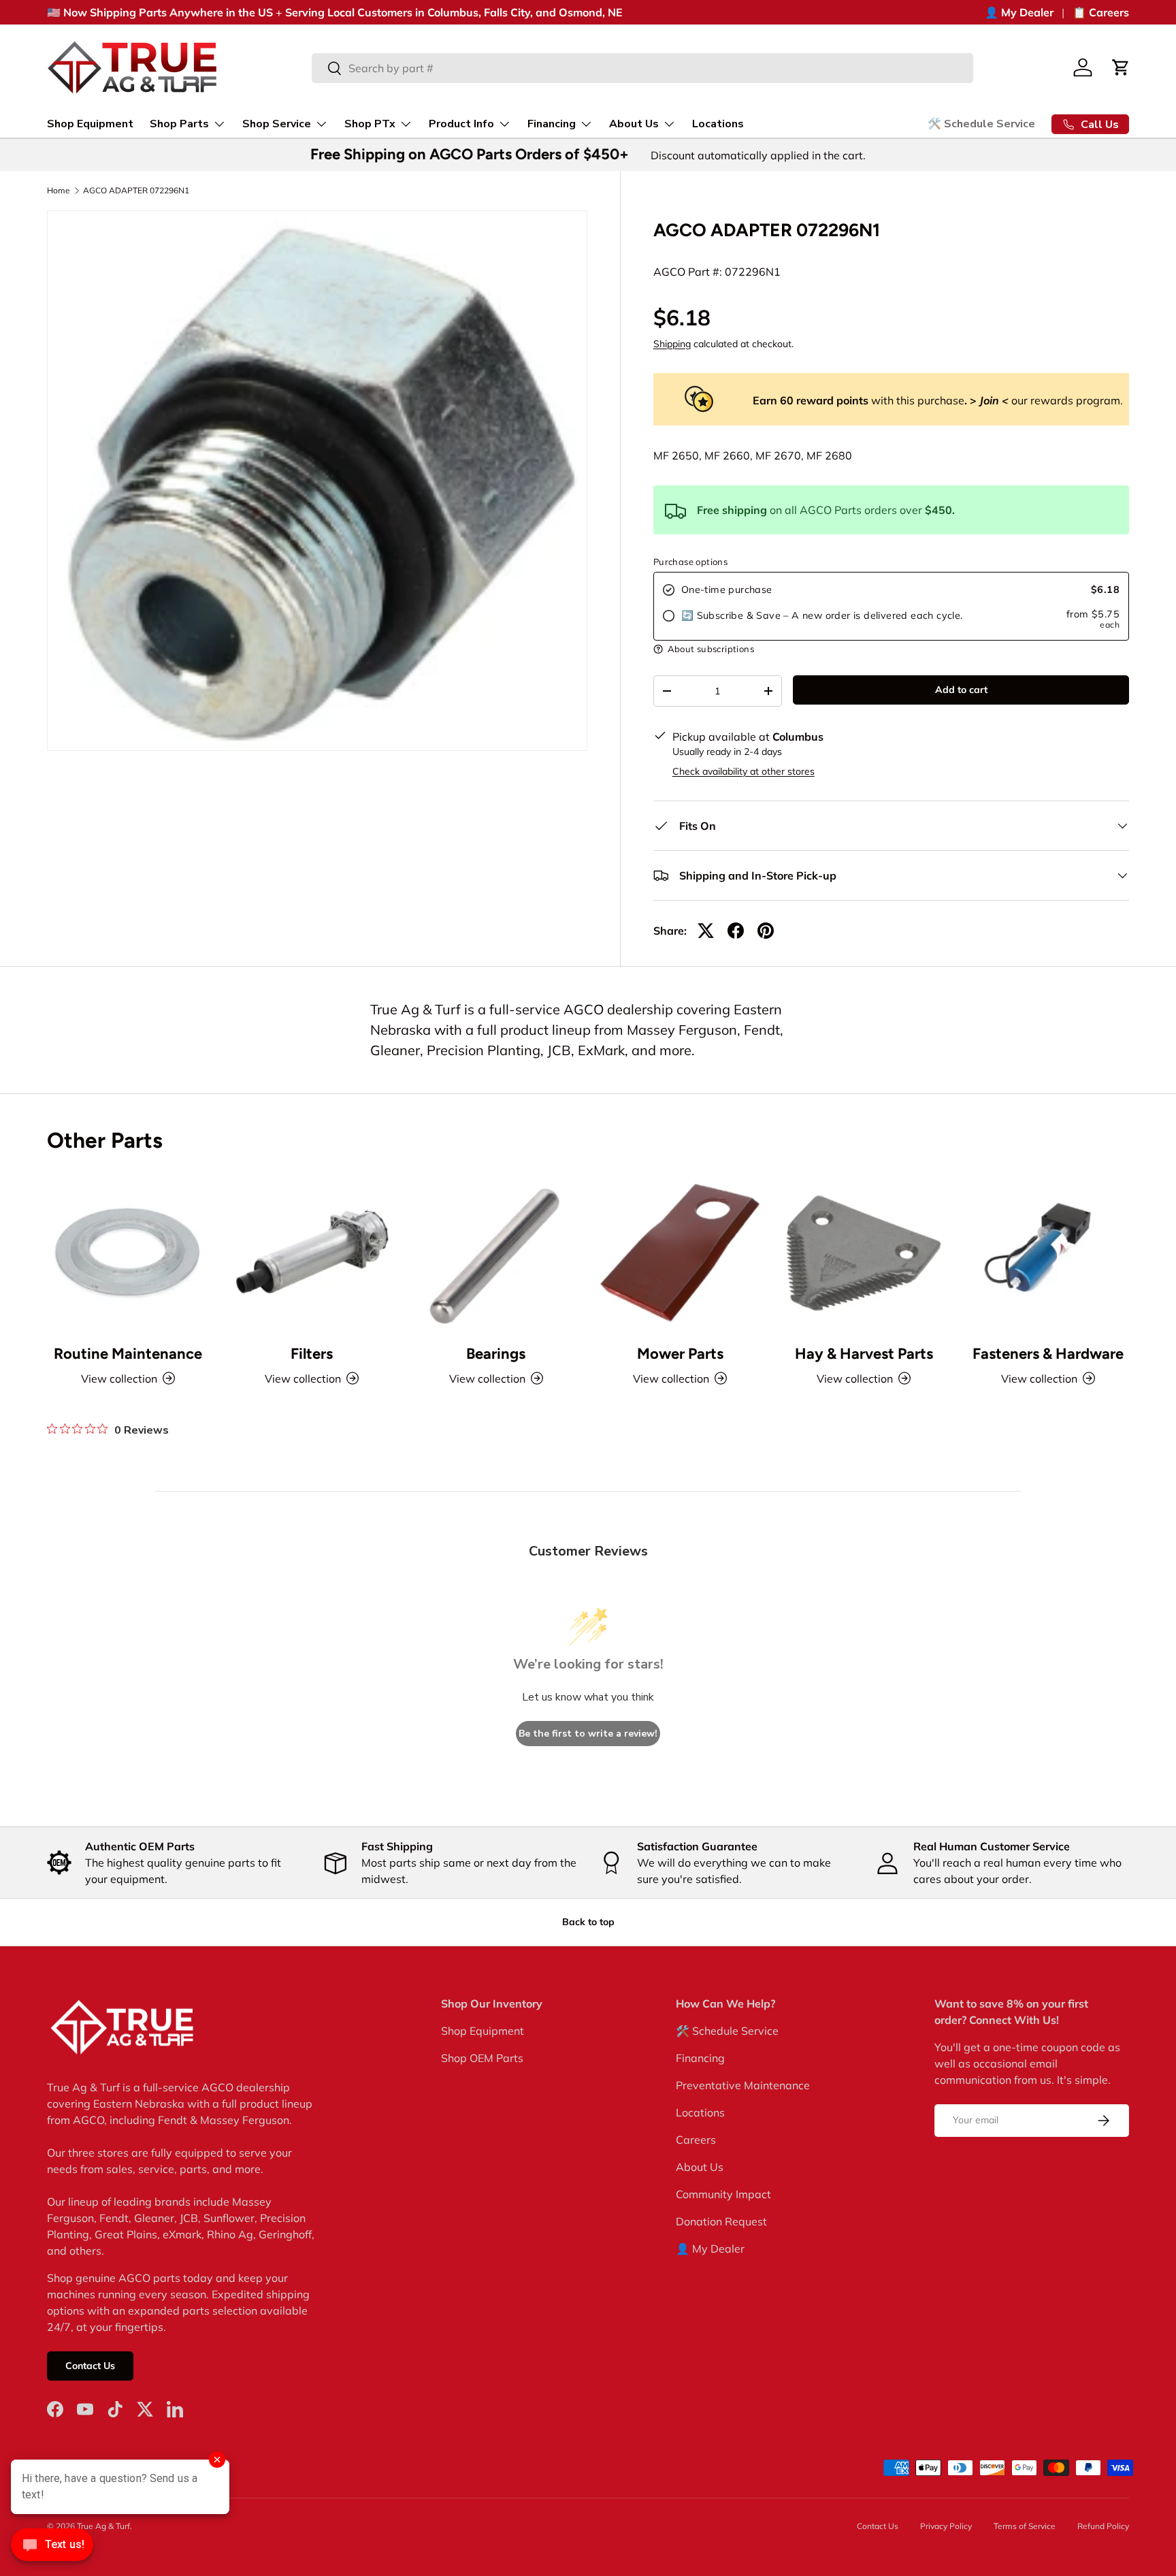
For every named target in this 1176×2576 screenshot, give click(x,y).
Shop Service (277, 124)
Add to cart (961, 690)
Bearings (496, 1354)
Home (59, 191)
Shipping (672, 344)
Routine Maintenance (128, 1354)
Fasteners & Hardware (1048, 1354)
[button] (1121, 67)
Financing (552, 124)
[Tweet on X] (706, 931)
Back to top (588, 1922)
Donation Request (721, 2221)
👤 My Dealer (1019, 12)
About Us (634, 124)
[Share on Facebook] (736, 931)
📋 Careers (1101, 12)
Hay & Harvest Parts (864, 1354)
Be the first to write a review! (588, 1734)
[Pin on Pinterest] (766, 931)
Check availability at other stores (744, 771)
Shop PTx (370, 124)
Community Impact (723, 2194)
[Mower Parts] (680, 1252)
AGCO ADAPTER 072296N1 (136, 191)
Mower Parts (680, 1354)
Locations (718, 124)
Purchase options (690, 562)
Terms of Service (1025, 2526)
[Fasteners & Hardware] (1048, 1252)
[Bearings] (496, 1252)
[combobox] (643, 68)
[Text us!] (52, 2548)
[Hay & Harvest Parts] (864, 1252)
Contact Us (90, 2366)
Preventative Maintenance (743, 2085)
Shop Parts (179, 124)
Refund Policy (1103, 2526)
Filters (312, 1354)
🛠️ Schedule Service (981, 124)
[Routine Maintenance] (128, 1252)
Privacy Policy (946, 2526)
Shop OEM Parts (482, 2058)
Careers (696, 2140)
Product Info (461, 124)
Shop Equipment (90, 124)
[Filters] (312, 1252)
